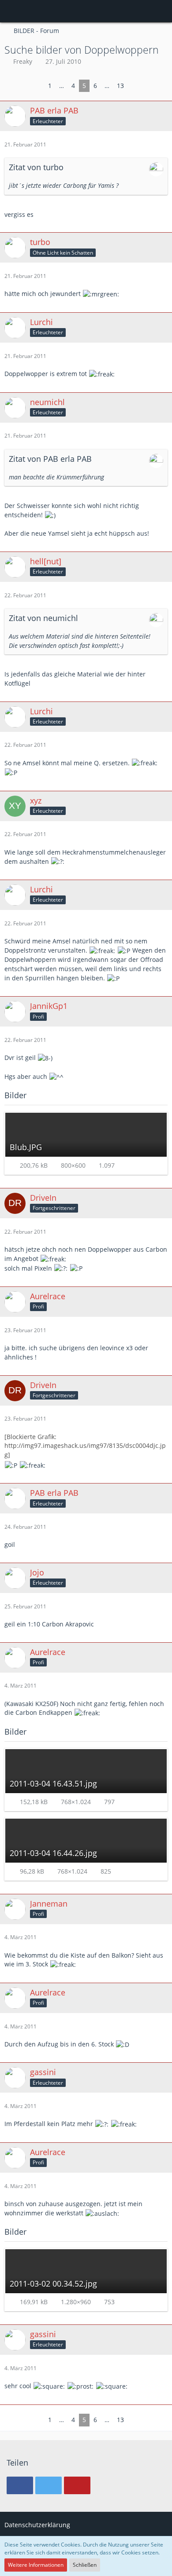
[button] (11, 11)
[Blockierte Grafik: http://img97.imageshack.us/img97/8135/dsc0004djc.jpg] (85, 1446)
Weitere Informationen (36, 2565)
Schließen (85, 2565)
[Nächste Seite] (135, 86)
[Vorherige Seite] (37, 86)
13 (120, 86)
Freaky (23, 61)
